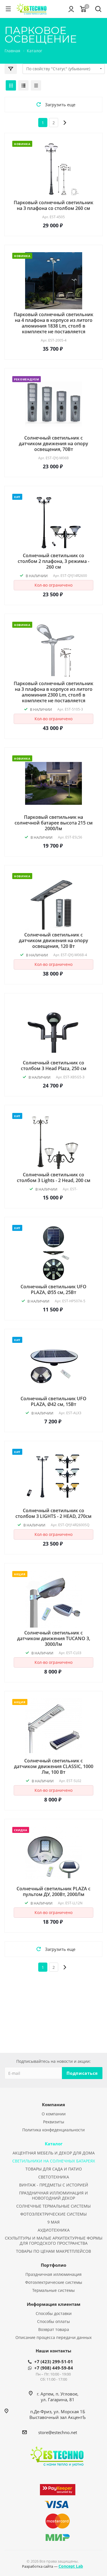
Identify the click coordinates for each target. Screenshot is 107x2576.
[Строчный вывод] (23, 85)
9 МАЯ (53, 2222)
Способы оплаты (53, 2321)
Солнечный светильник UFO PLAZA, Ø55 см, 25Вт (53, 1289)
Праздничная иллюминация (53, 2274)
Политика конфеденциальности (53, 2130)
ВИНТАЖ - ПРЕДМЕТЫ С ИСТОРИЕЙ (54, 2185)
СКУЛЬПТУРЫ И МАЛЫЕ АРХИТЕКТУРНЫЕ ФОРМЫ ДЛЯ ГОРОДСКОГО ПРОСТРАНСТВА (54, 2241)
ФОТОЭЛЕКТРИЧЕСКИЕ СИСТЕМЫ (53, 2214)
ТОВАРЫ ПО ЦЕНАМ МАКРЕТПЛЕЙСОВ (53, 2251)
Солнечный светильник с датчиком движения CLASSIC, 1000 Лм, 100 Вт (54, 1766)
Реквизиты (54, 2122)
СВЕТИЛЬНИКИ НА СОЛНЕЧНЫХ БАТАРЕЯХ (54, 2161)
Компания (53, 2104)
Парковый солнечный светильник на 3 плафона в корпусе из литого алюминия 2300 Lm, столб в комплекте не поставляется (53, 692)
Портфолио (53, 2265)
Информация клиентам (54, 2304)
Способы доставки (54, 2313)
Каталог (54, 2144)
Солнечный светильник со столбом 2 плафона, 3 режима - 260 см (53, 561)
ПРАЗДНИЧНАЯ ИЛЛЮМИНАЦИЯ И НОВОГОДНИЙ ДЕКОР (53, 2195)
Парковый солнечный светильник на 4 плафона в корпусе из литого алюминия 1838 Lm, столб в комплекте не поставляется (53, 323)
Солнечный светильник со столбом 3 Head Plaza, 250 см (54, 1066)
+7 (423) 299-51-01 (54, 2362)
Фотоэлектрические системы (54, 2282)
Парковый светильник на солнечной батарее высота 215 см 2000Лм (54, 823)
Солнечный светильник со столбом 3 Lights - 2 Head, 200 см (54, 1177)
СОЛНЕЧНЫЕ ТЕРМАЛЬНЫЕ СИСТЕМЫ (53, 2206)
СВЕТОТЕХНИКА (54, 2177)
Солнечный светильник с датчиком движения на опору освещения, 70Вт (53, 444)
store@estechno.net (58, 2432)
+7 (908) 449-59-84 (54, 2368)
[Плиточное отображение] (11, 85)
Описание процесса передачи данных (53, 2337)
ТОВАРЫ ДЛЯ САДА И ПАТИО (54, 2169)
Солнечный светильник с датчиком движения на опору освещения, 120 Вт (53, 940)
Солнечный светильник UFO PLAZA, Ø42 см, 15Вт (53, 1401)
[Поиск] (98, 10)
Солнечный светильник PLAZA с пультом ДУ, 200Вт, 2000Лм (53, 1891)
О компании (54, 2114)
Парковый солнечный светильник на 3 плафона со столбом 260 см (53, 205)
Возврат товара (54, 2329)
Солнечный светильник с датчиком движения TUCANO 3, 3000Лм (54, 1638)
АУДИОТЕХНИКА (54, 2230)
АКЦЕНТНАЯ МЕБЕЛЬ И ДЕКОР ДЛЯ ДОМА (54, 2153)
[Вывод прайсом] (36, 85)
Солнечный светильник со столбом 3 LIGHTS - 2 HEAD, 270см (53, 1513)
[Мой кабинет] (71, 9)
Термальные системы (53, 2290)
